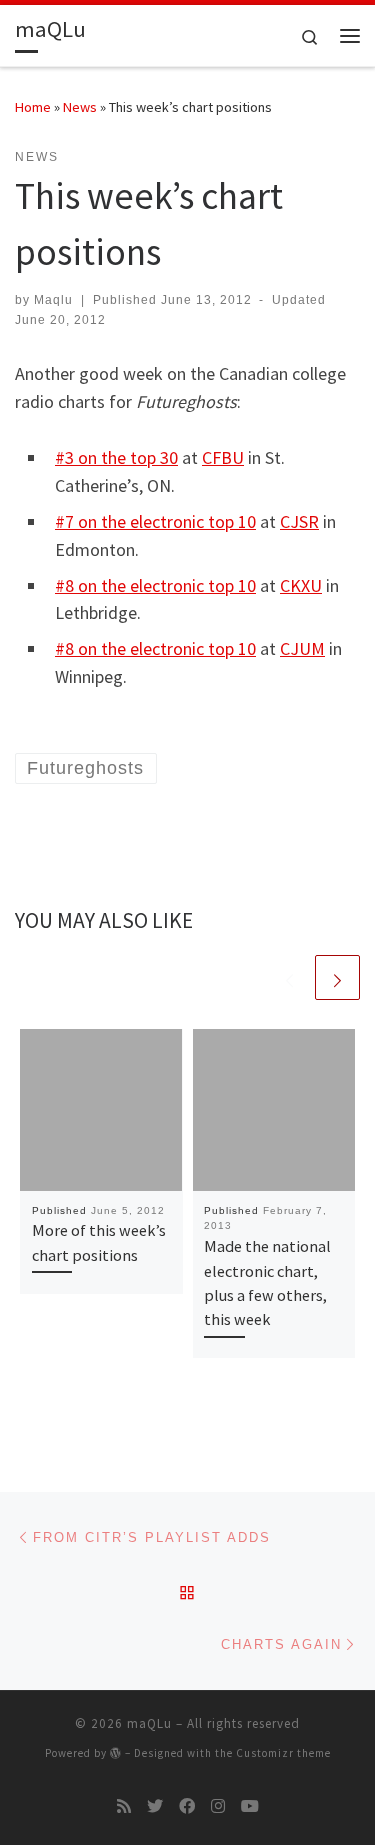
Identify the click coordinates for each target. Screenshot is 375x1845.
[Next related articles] (337, 977)
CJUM (302, 648)
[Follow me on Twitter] (155, 1806)
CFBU (223, 457)
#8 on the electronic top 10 (155, 585)
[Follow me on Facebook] (187, 1806)
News (80, 107)
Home (33, 107)
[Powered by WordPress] (116, 1752)
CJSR (299, 521)
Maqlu (53, 300)
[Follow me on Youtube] (250, 1806)
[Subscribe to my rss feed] (124, 1806)
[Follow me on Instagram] (218, 1806)
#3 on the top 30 (116, 457)
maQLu (149, 1723)
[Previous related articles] (289, 977)
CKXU (301, 585)
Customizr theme (283, 1753)
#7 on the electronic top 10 (155, 521)
